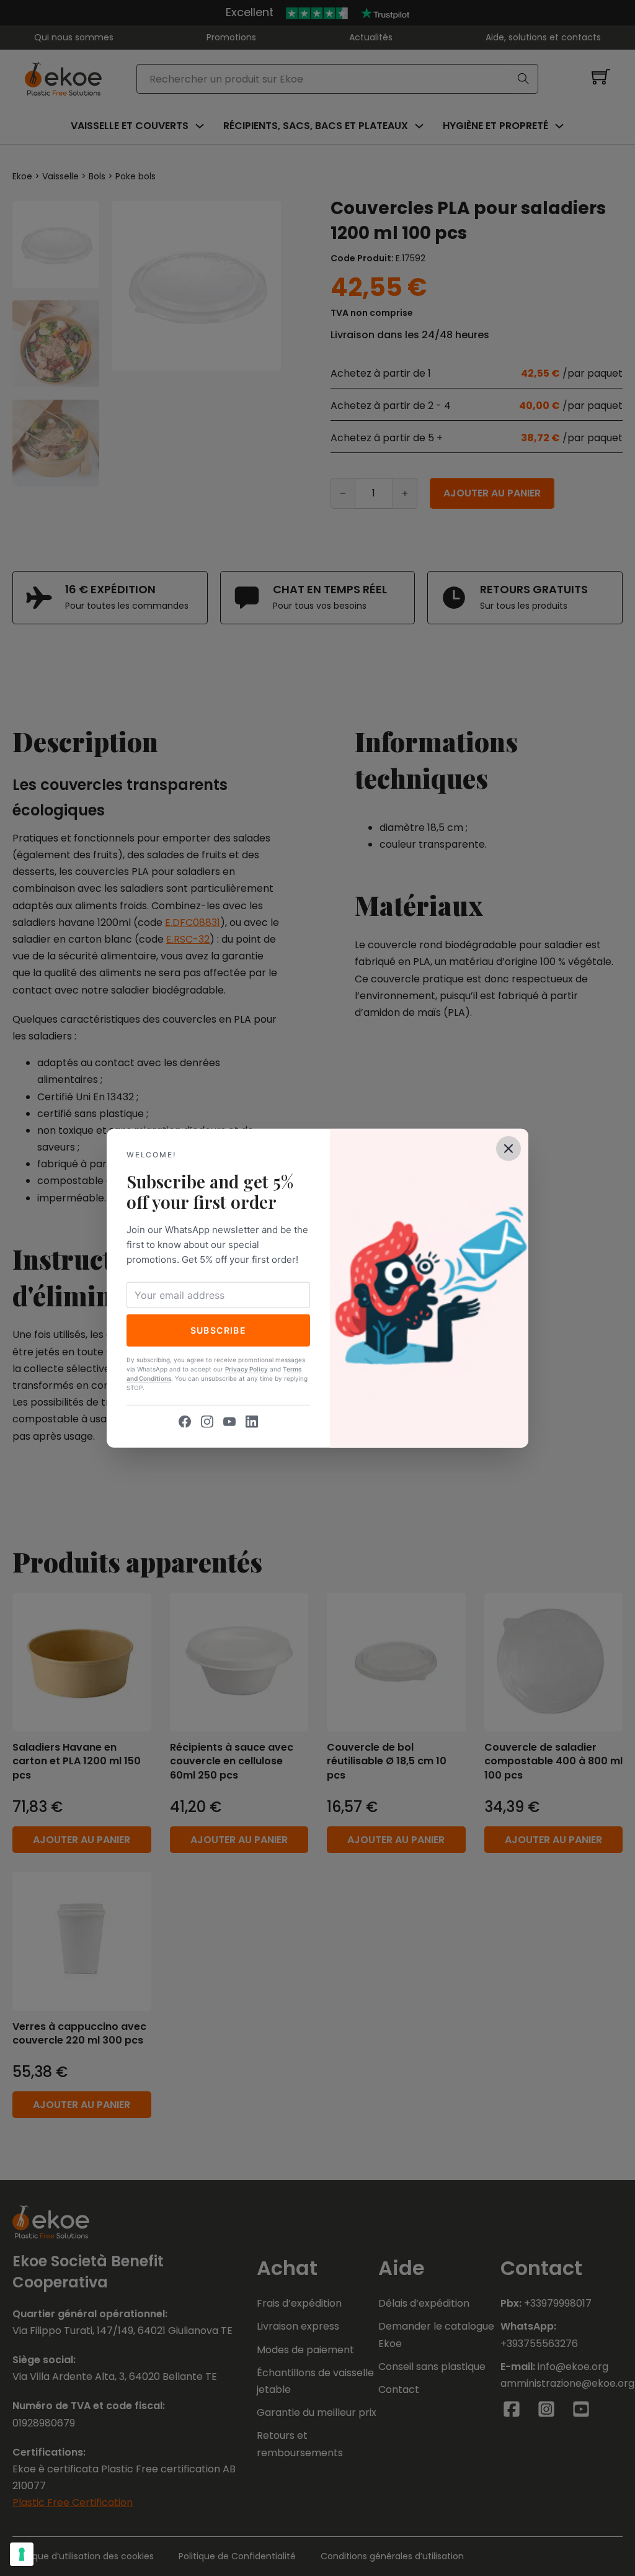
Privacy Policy (246, 1369)
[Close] (508, 1148)
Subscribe (219, 1330)
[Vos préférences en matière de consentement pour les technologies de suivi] (22, 2554)
